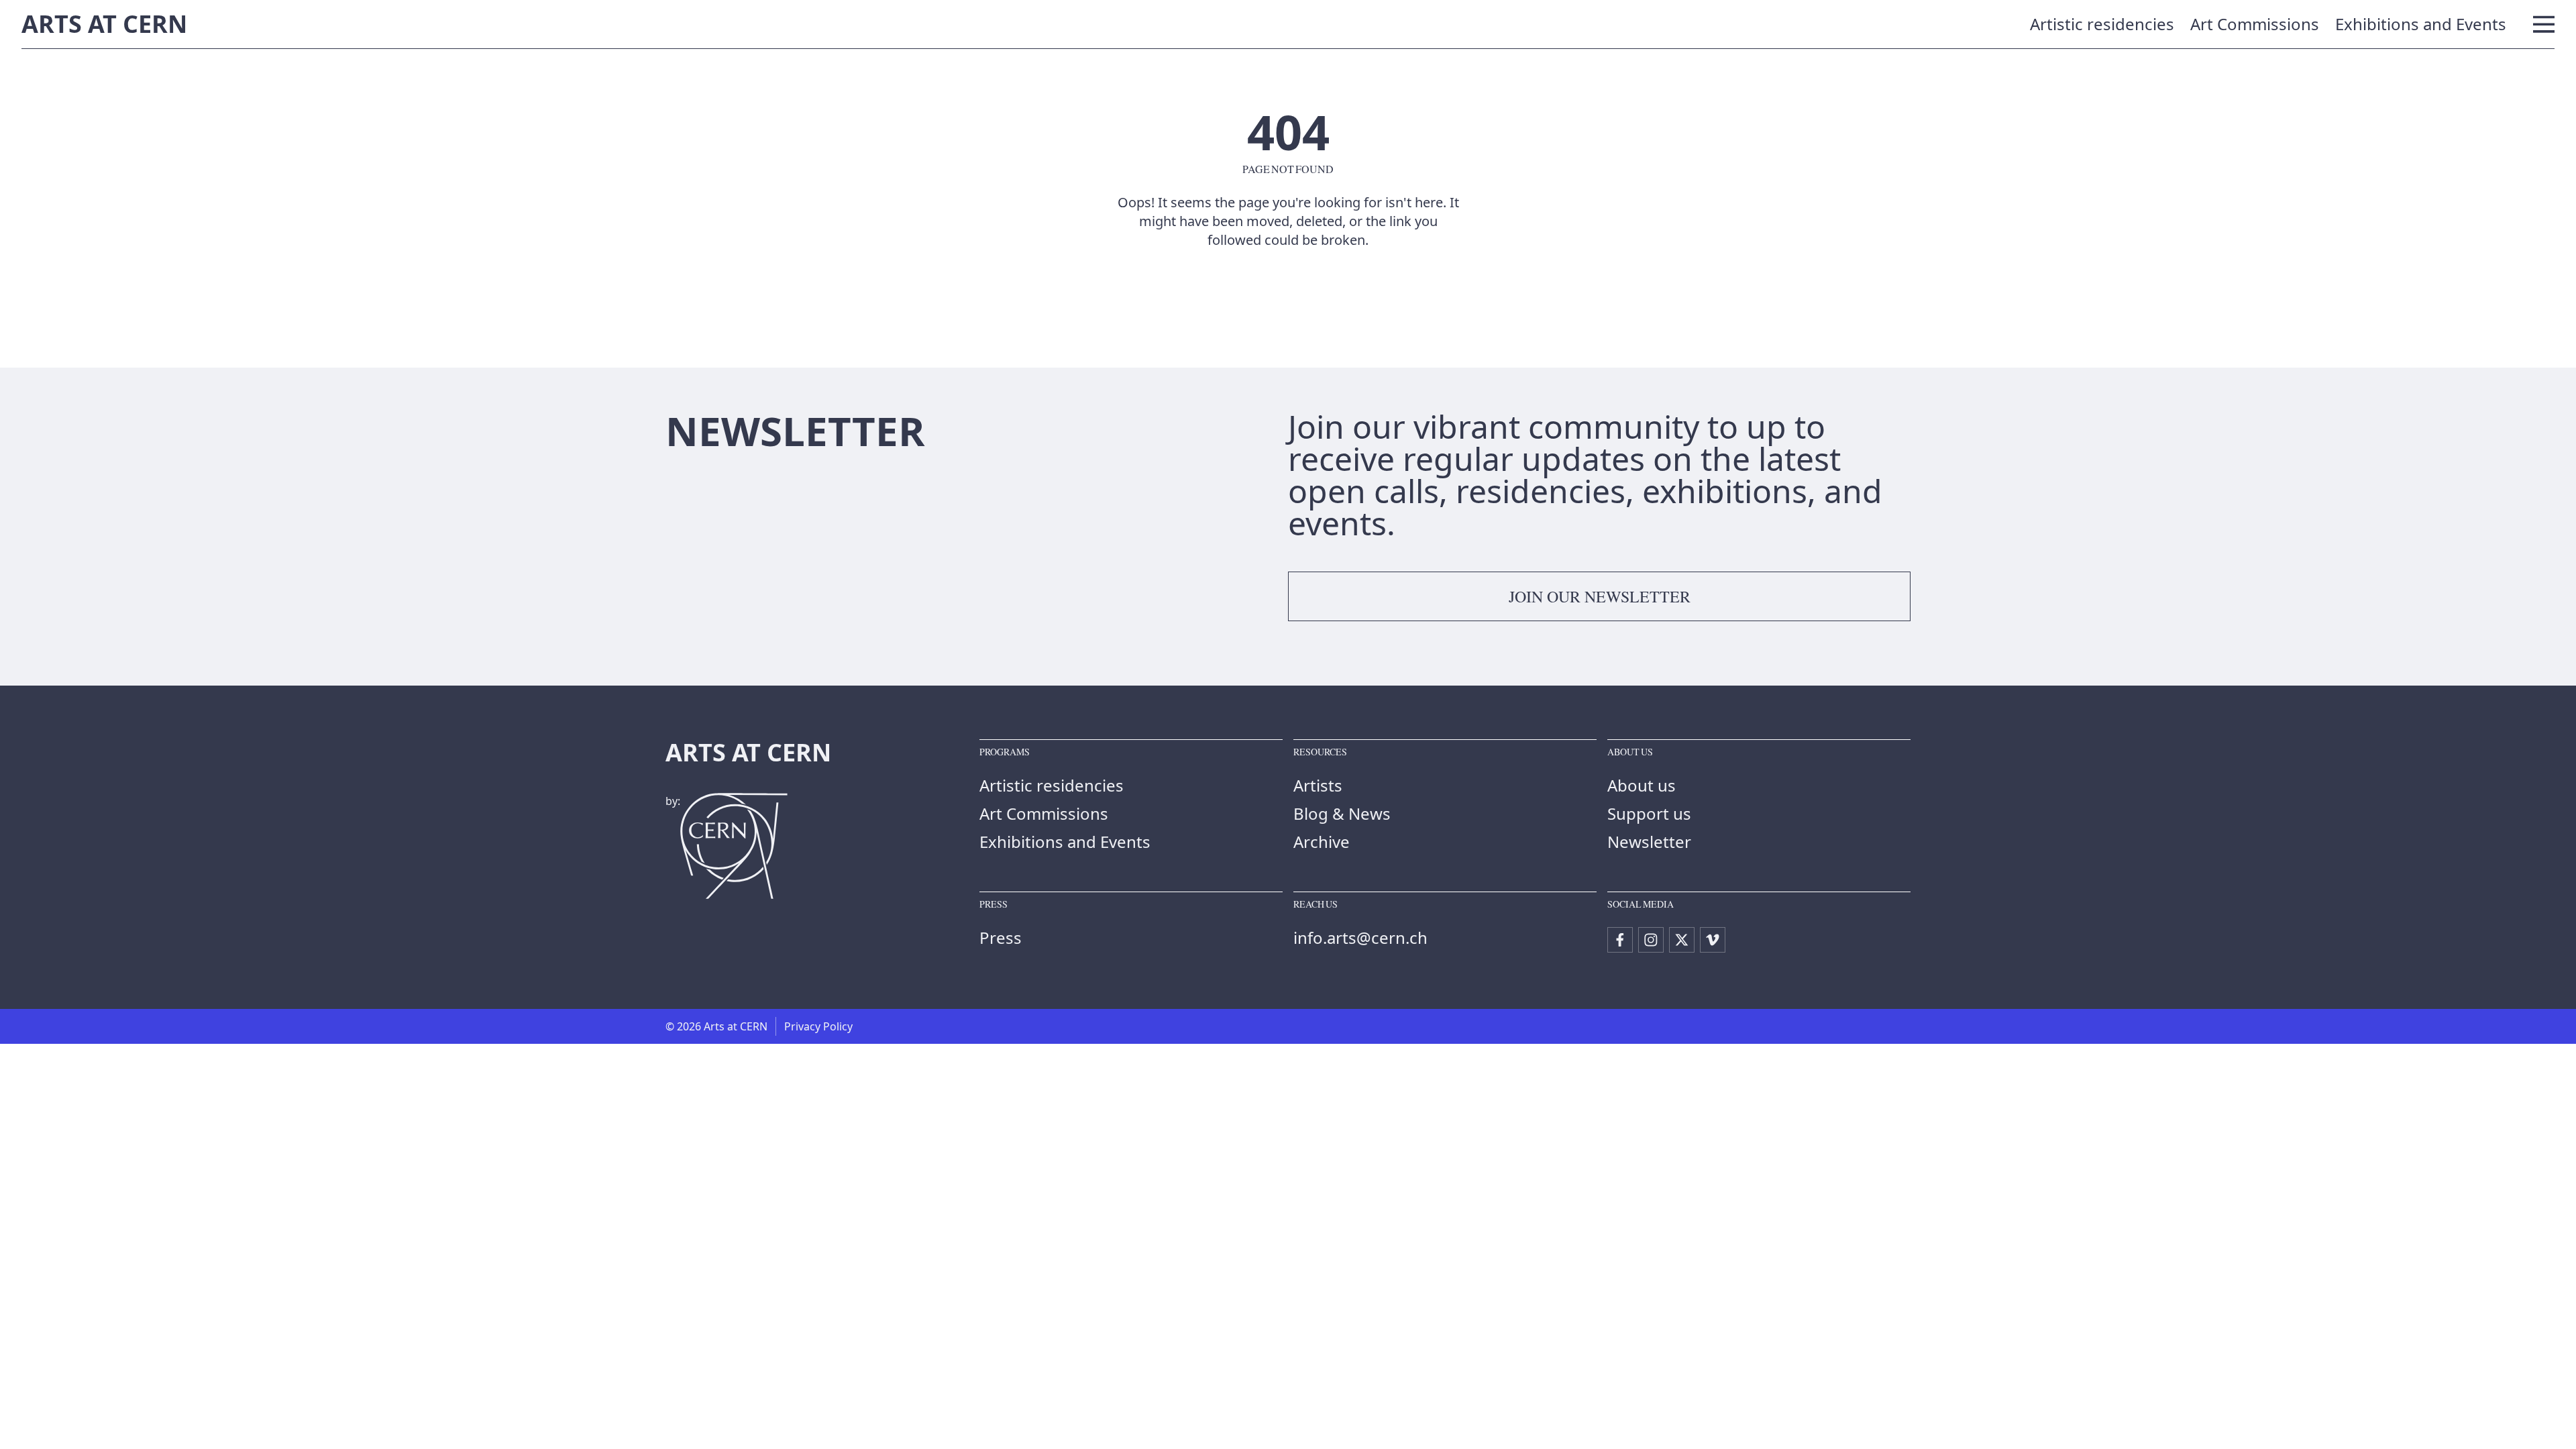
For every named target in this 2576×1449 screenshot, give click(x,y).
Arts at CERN (104, 24)
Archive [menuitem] (1322, 842)
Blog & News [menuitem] (1342, 813)
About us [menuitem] (1642, 785)
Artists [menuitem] (1318, 785)
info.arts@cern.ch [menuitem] (1360, 937)
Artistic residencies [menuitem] (2102, 24)
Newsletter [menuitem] (1649, 842)
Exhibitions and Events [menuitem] (2421, 24)
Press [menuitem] (1001, 937)
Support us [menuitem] (1649, 813)
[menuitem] (1620, 940)
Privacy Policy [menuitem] (818, 1026)
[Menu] (2544, 24)
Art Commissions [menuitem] (2255, 24)
